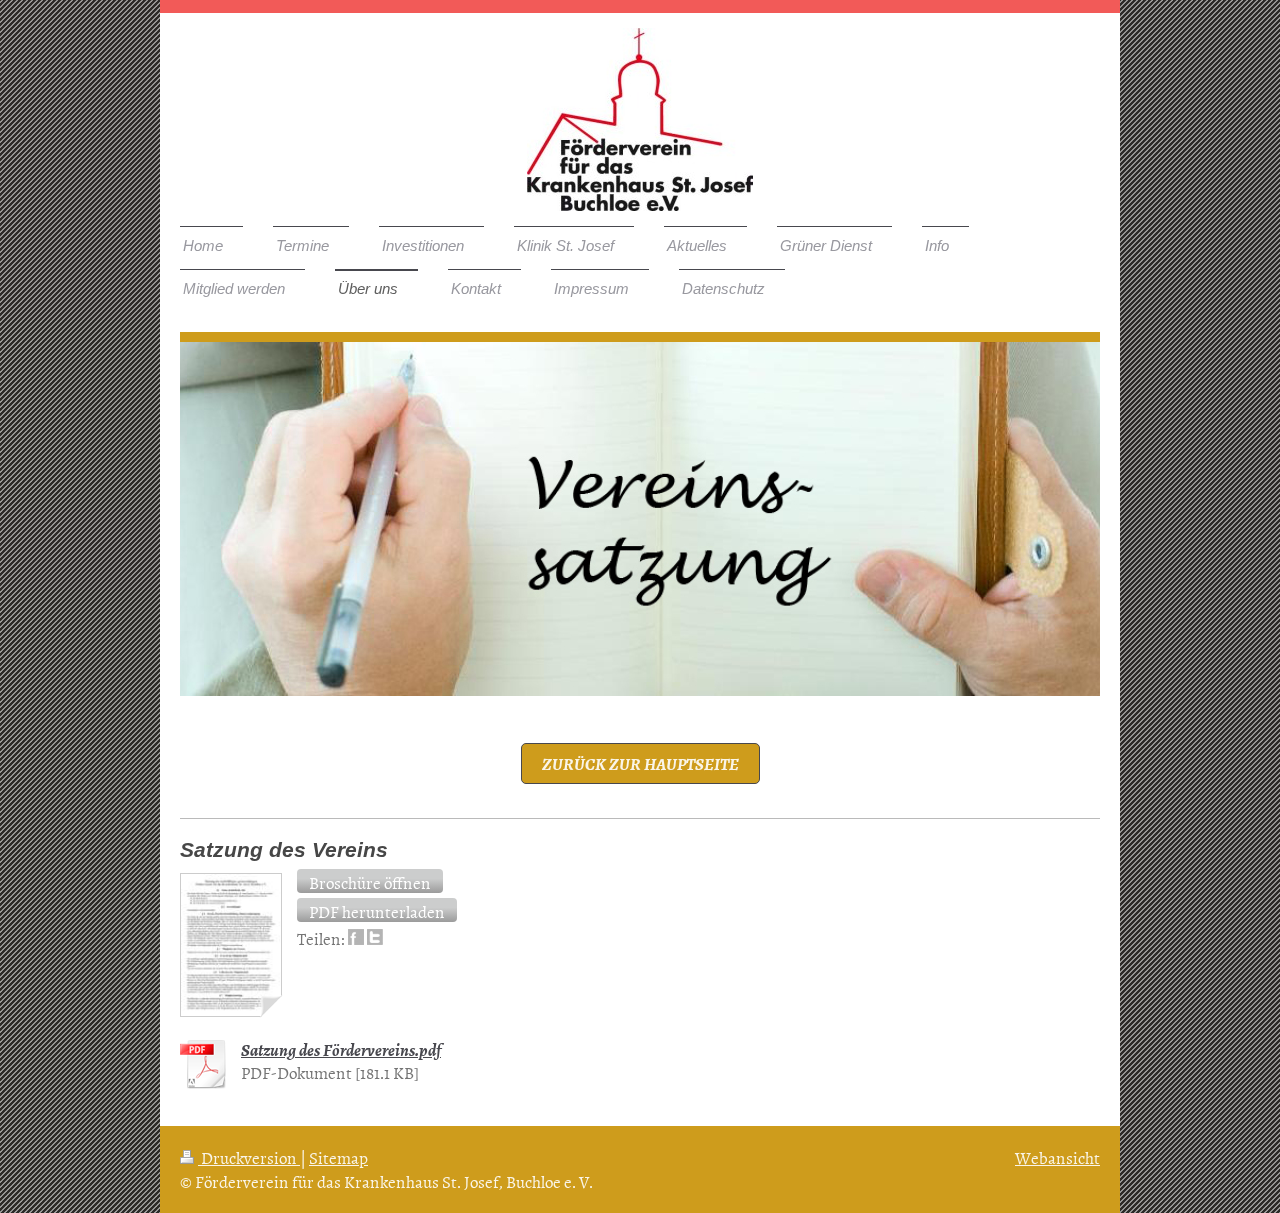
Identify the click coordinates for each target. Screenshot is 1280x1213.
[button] (370, 881)
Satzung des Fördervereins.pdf (341, 1049)
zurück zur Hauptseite (640, 763)
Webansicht (1057, 1157)
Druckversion (249, 1157)
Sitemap (338, 1157)
